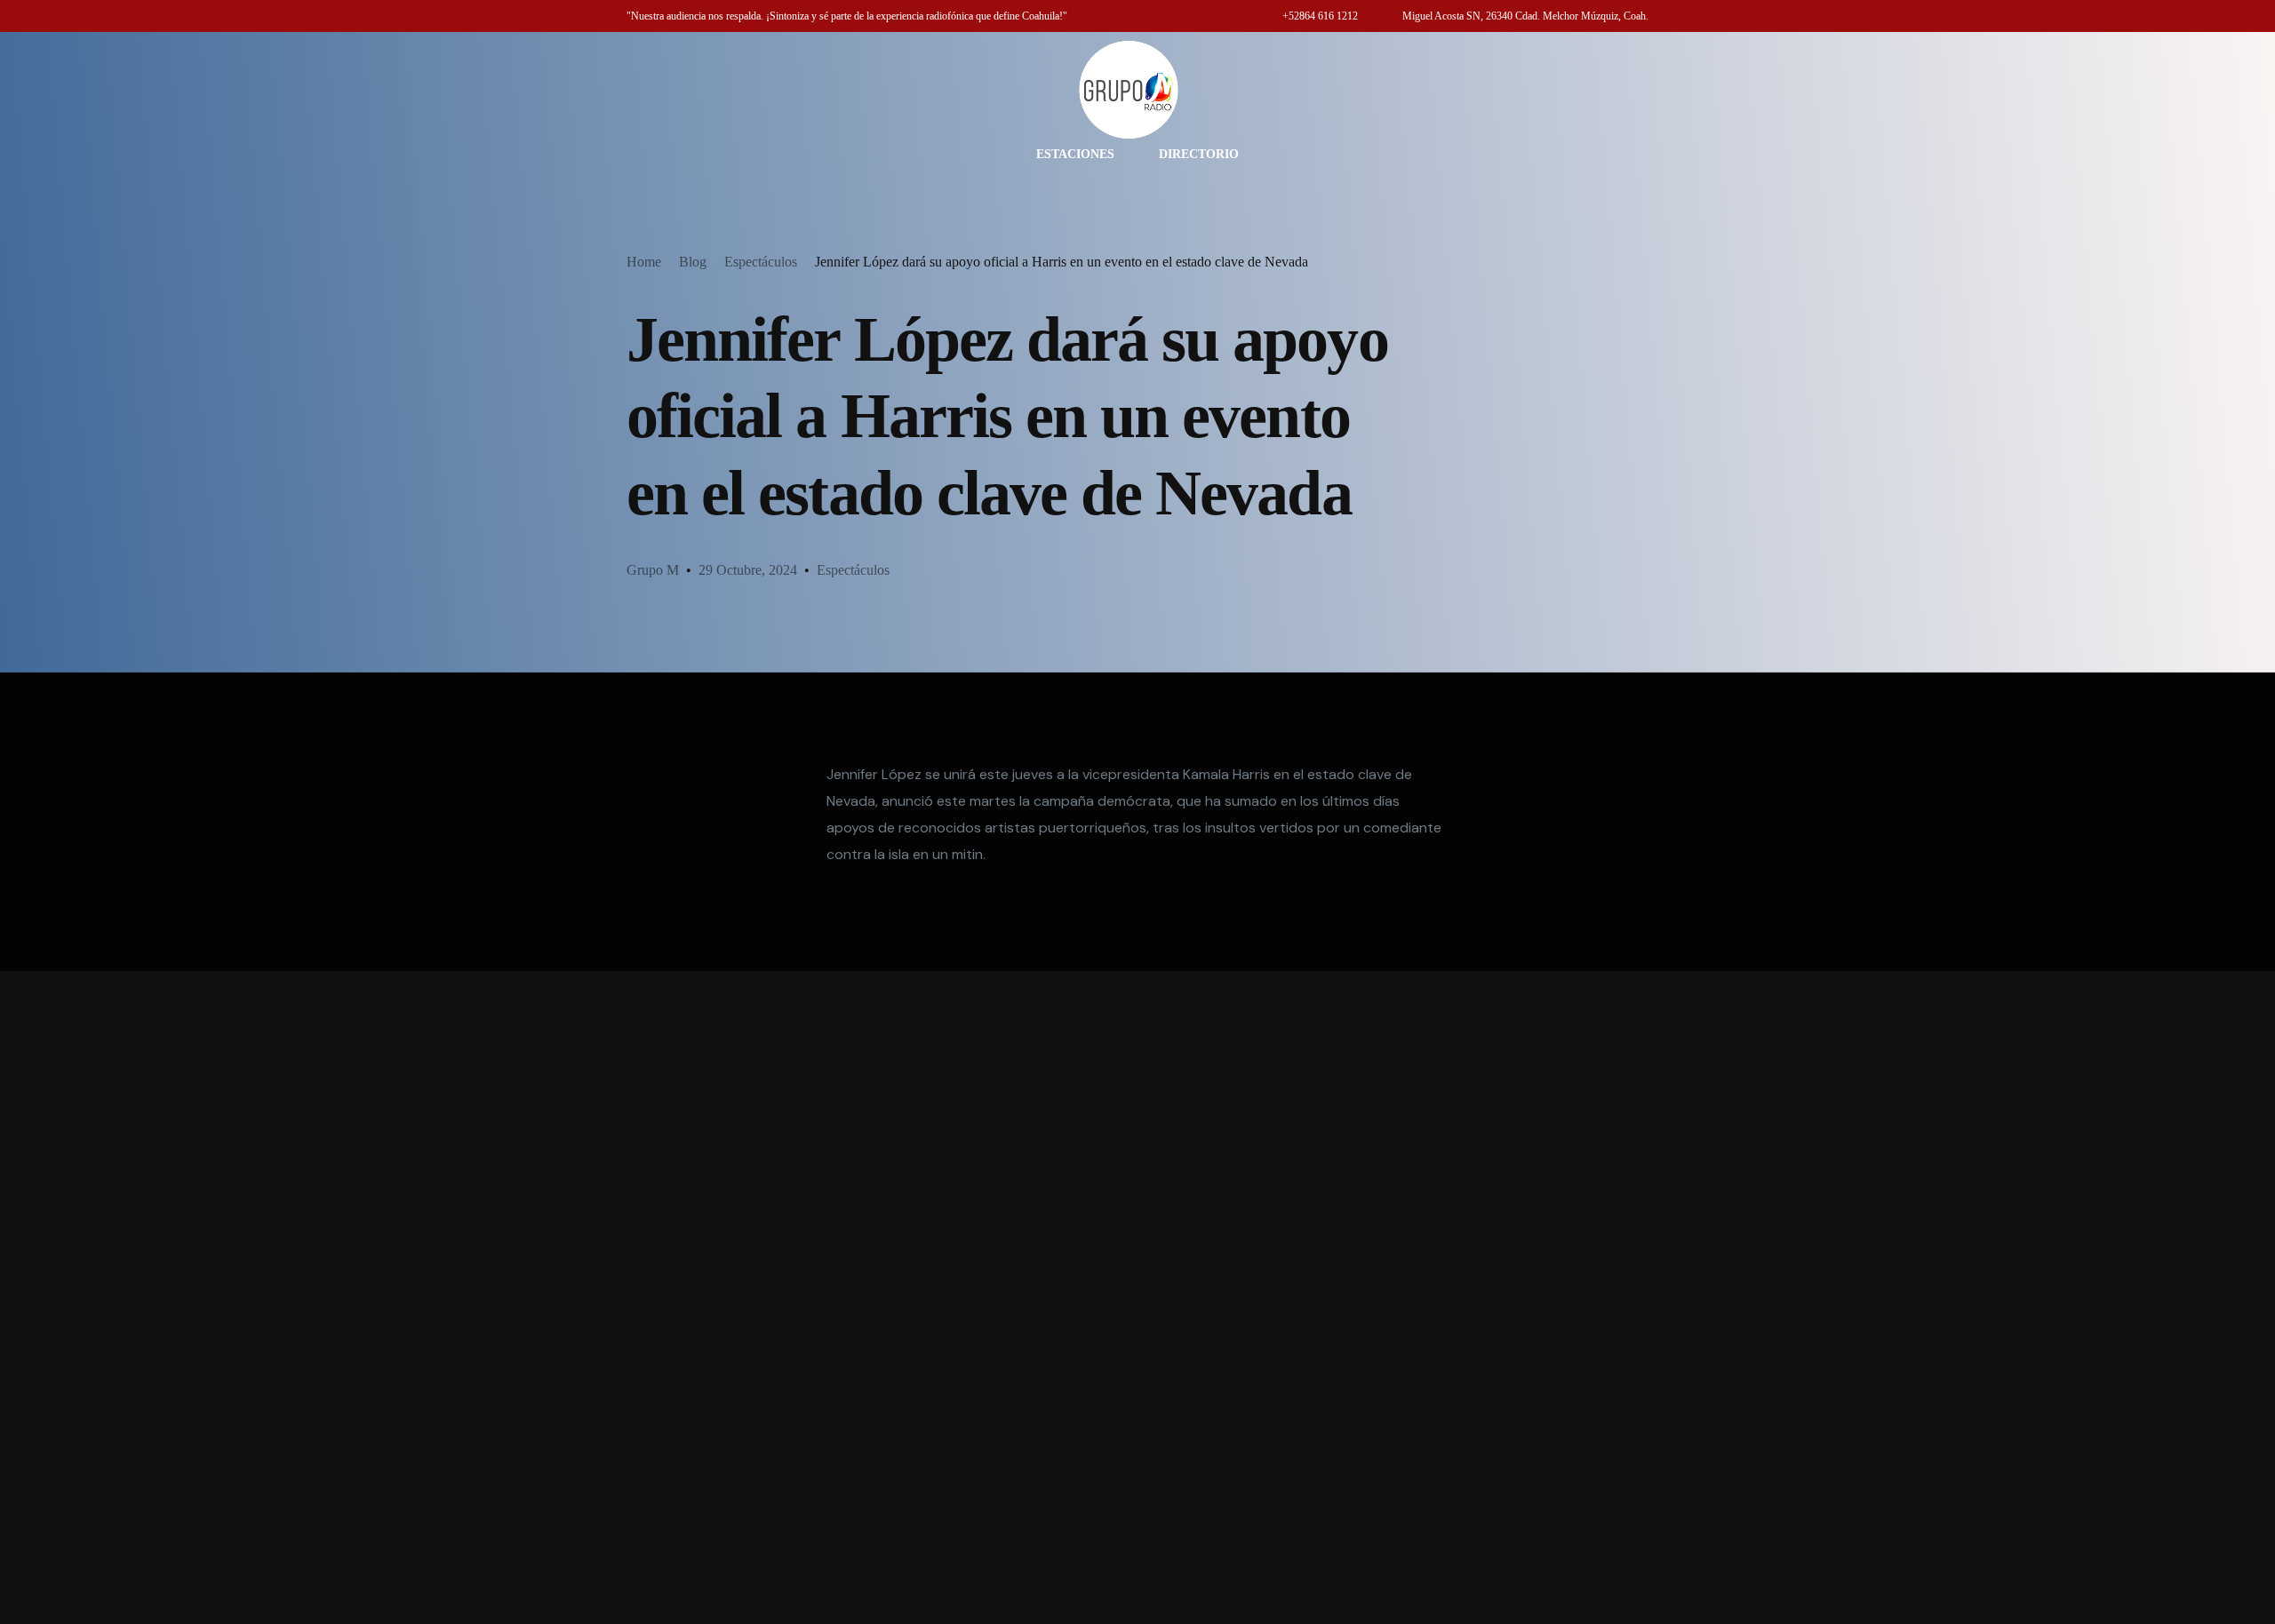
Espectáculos (853, 570)
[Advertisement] (1137, 1298)
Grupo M (653, 570)
